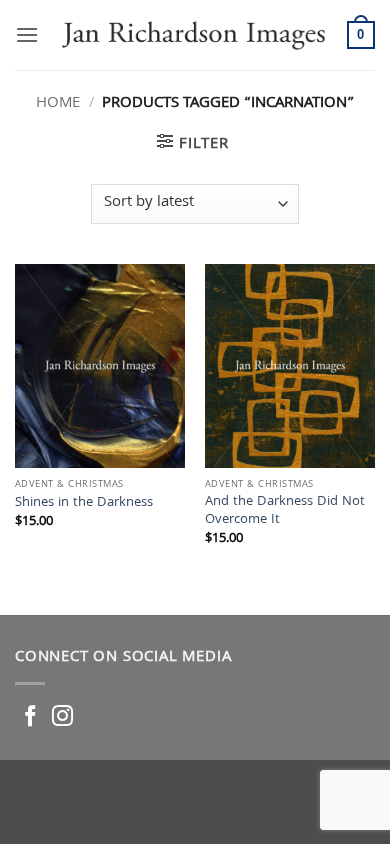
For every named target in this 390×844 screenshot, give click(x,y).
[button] (27, 34)
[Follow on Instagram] (62, 717)
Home (58, 104)
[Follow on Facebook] (30, 717)
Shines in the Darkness (84, 504)
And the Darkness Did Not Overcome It (285, 511)
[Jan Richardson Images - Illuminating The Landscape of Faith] (193, 35)
